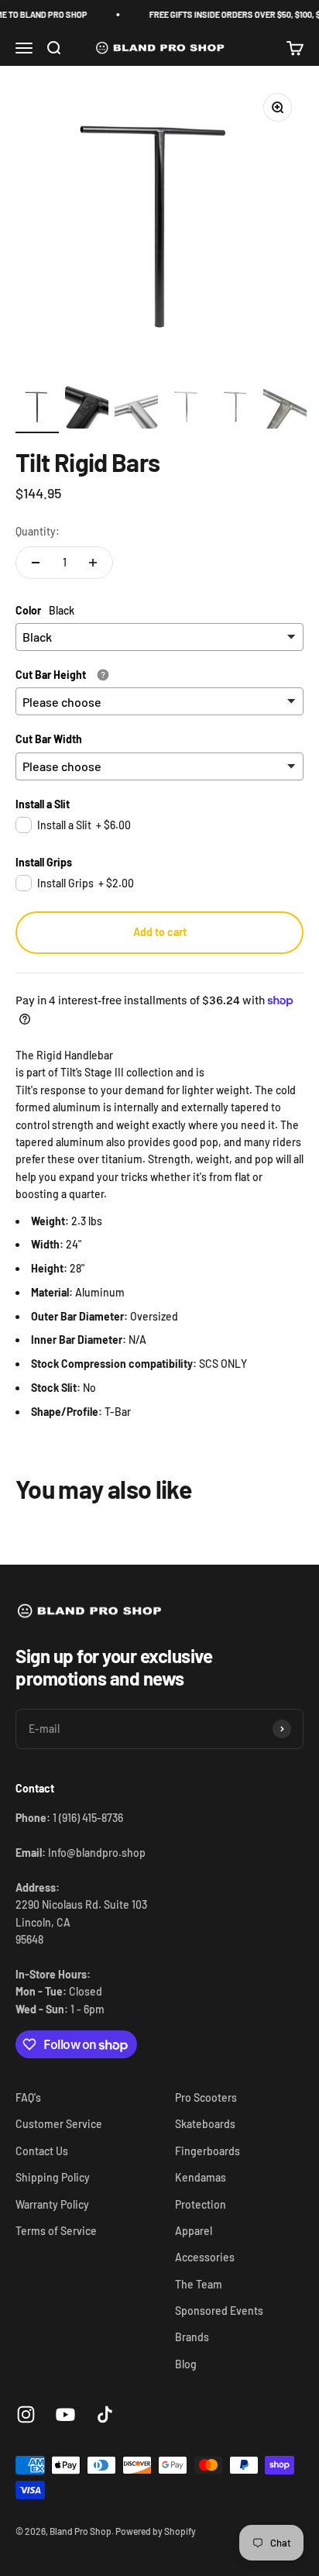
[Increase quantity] (93, 563)
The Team (199, 2284)
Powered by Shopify (156, 2531)
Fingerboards (208, 2151)
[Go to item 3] (136, 409)
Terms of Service (56, 2231)
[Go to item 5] (235, 409)
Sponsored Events (219, 2311)
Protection (201, 2204)
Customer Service (59, 2124)
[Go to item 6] (285, 409)
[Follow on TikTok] (105, 2414)
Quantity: (38, 531)
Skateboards (205, 2124)
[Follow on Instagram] (26, 2414)
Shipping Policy (53, 2177)
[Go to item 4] (186, 409)
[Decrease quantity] (36, 563)
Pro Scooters (206, 2097)
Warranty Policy (52, 2204)
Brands (192, 2337)
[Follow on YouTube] (65, 2414)
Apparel (194, 2231)
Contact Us (42, 2151)
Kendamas (201, 2177)
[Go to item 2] (87, 409)
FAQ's (28, 2097)
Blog (186, 2364)
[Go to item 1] (37, 409)
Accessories (205, 2257)
